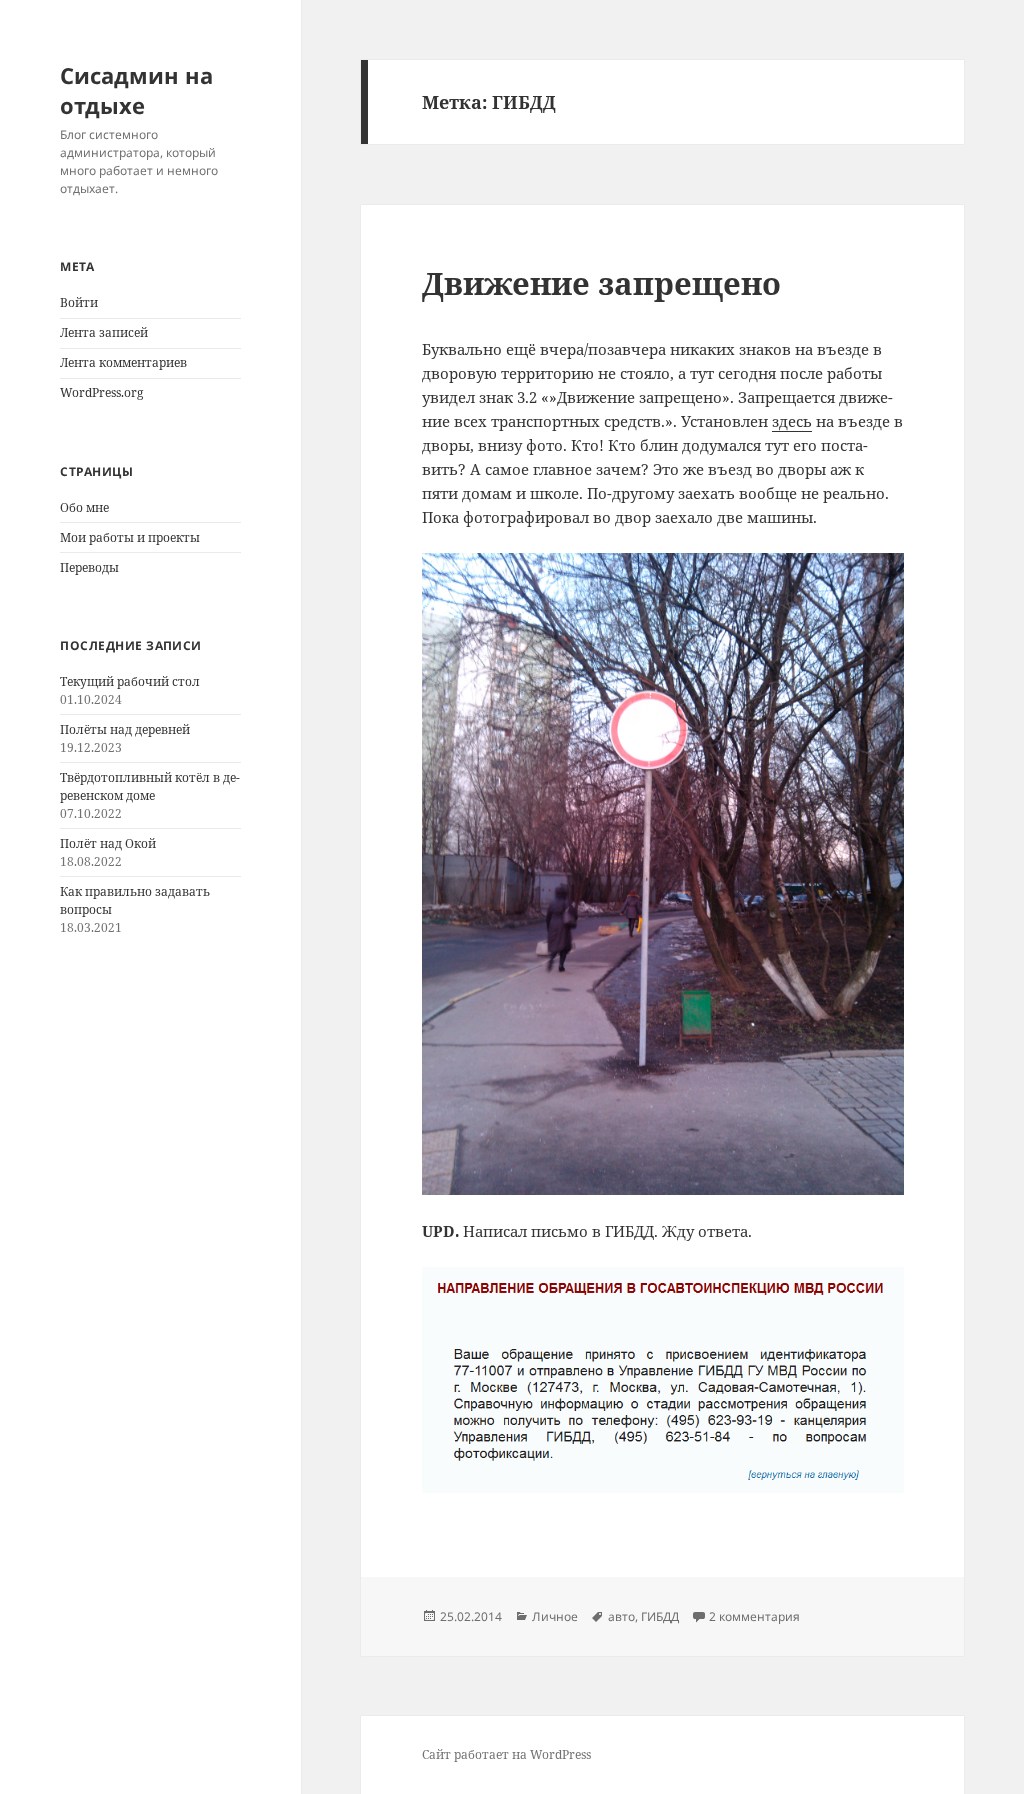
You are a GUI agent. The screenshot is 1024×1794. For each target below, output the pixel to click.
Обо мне (84, 507)
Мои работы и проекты (130, 537)
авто (621, 1616)
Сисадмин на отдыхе (136, 90)
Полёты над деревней (125, 729)
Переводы (89, 567)
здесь (792, 421)
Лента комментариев (123, 362)
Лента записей (104, 332)
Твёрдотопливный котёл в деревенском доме (150, 786)
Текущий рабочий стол (130, 681)
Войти (79, 302)
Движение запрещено (601, 283)
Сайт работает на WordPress (506, 1754)
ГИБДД (660, 1616)
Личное (555, 1616)
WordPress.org (101, 392)
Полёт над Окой (108, 843)
